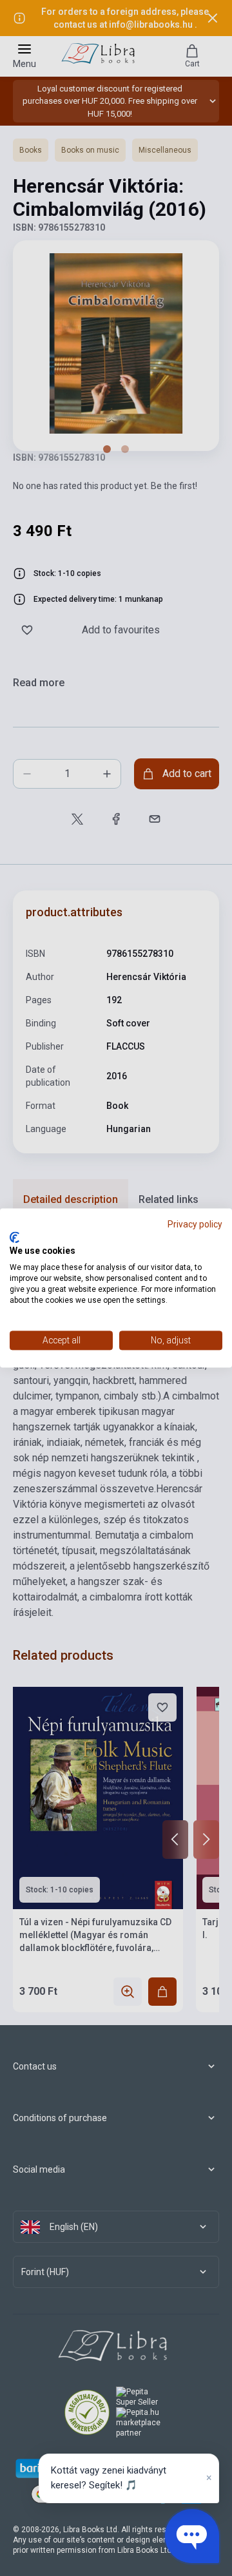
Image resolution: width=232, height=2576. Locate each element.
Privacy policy (195, 1224)
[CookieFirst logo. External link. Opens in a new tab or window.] (15, 1237)
